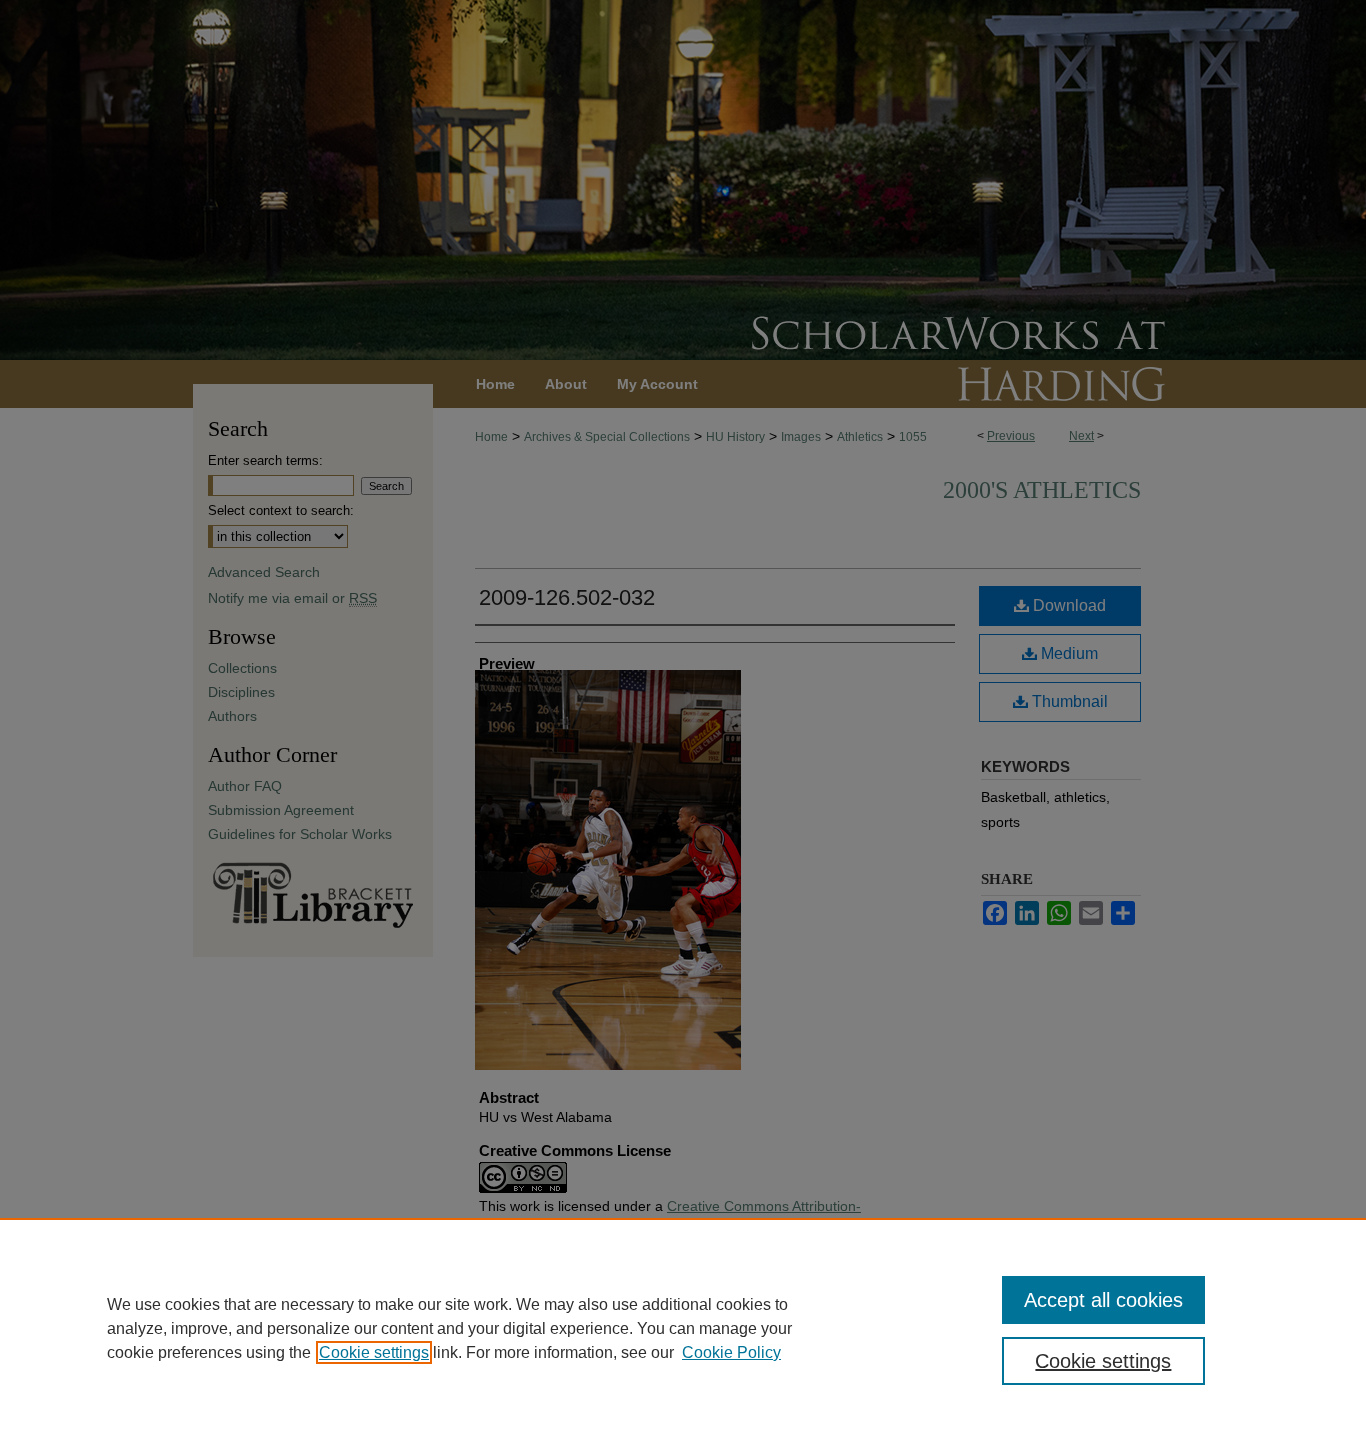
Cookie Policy (731, 1352)
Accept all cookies (1103, 1300)
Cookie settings (374, 1352)
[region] (683, 1328)
